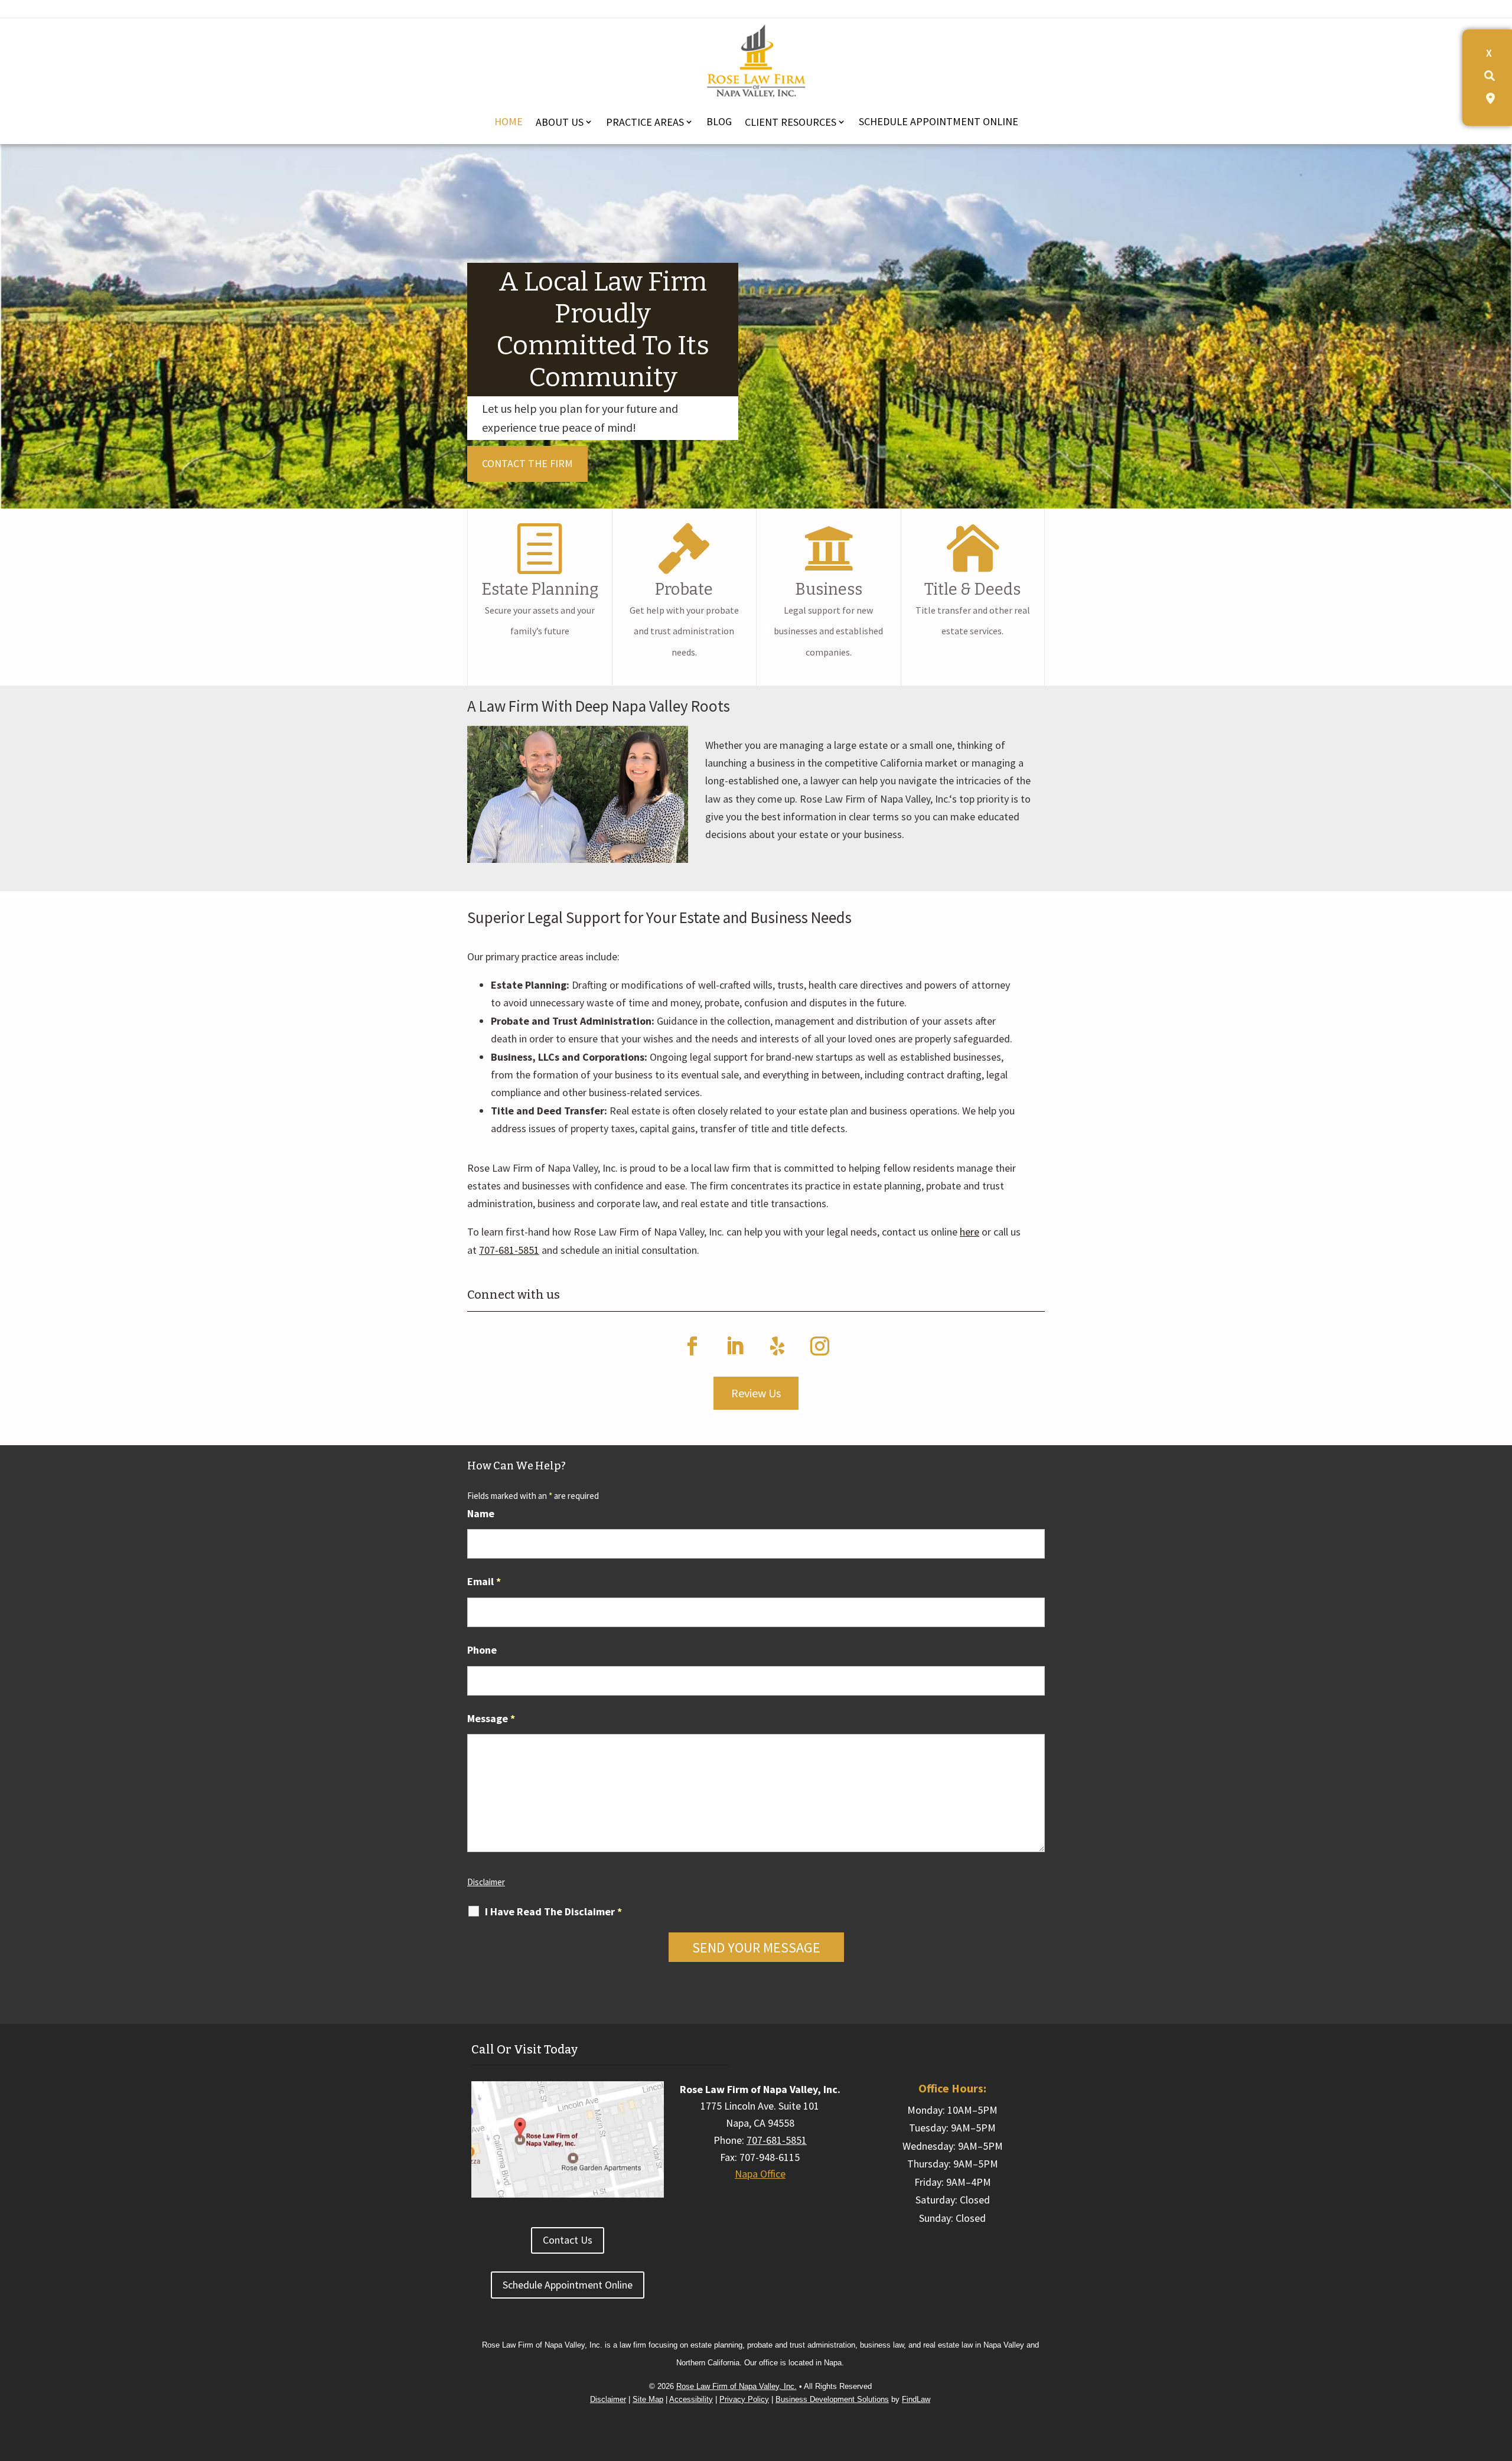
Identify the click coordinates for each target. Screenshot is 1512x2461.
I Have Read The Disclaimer (553, 1912)
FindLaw (916, 2399)
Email (484, 1581)
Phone (482, 1650)
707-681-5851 (509, 1250)
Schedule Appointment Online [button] (568, 2285)
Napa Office (760, 2174)
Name (481, 1513)
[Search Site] (1490, 76)
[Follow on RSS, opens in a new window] (777, 1346)
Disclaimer (486, 1882)
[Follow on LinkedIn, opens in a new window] (735, 1346)
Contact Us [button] (568, 2240)
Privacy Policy (744, 2399)
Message (491, 1718)
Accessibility (691, 2399)
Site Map (648, 2399)
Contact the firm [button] (527, 463)
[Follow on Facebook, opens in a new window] (692, 1346)
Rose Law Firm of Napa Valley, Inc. (737, 2386)
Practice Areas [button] (645, 122)
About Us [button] (560, 122)
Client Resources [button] (791, 122)
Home (509, 121)
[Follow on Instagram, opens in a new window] (820, 1346)
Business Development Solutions (832, 2399)
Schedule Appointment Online (939, 121)
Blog (719, 121)
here (970, 1232)
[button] (1500, 2360)
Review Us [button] (756, 1393)
